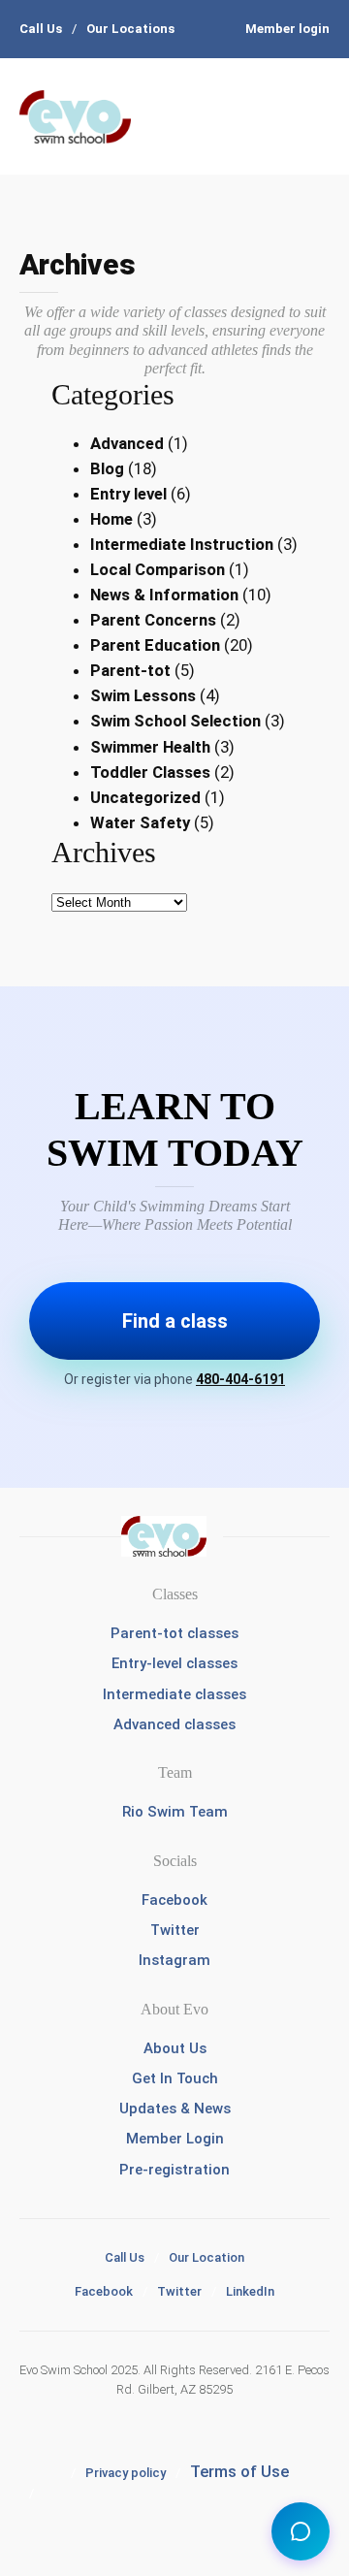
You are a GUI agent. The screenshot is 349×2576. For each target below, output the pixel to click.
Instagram (174, 1960)
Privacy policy (126, 2473)
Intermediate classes (174, 1694)
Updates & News (175, 2109)
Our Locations (130, 29)
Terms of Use (239, 2471)
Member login (287, 29)
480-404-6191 (240, 1379)
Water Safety (140, 822)
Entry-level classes (174, 1663)
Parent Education (155, 645)
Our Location (206, 2257)
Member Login (175, 2139)
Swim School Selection (175, 721)
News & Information (164, 595)
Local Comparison (158, 569)
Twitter (175, 1930)
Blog (107, 468)
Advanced (127, 443)
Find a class (175, 1321)
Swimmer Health (150, 747)
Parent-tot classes (174, 1633)
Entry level (128, 494)
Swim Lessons (143, 695)
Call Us (41, 29)
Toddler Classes (150, 772)
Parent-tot (130, 670)
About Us (175, 2048)
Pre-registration (174, 2170)
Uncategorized (145, 797)
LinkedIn (250, 2291)
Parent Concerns (153, 620)
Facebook (174, 1900)
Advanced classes (174, 1724)
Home (111, 519)
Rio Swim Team (175, 1812)
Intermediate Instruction (182, 544)
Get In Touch (175, 2078)
